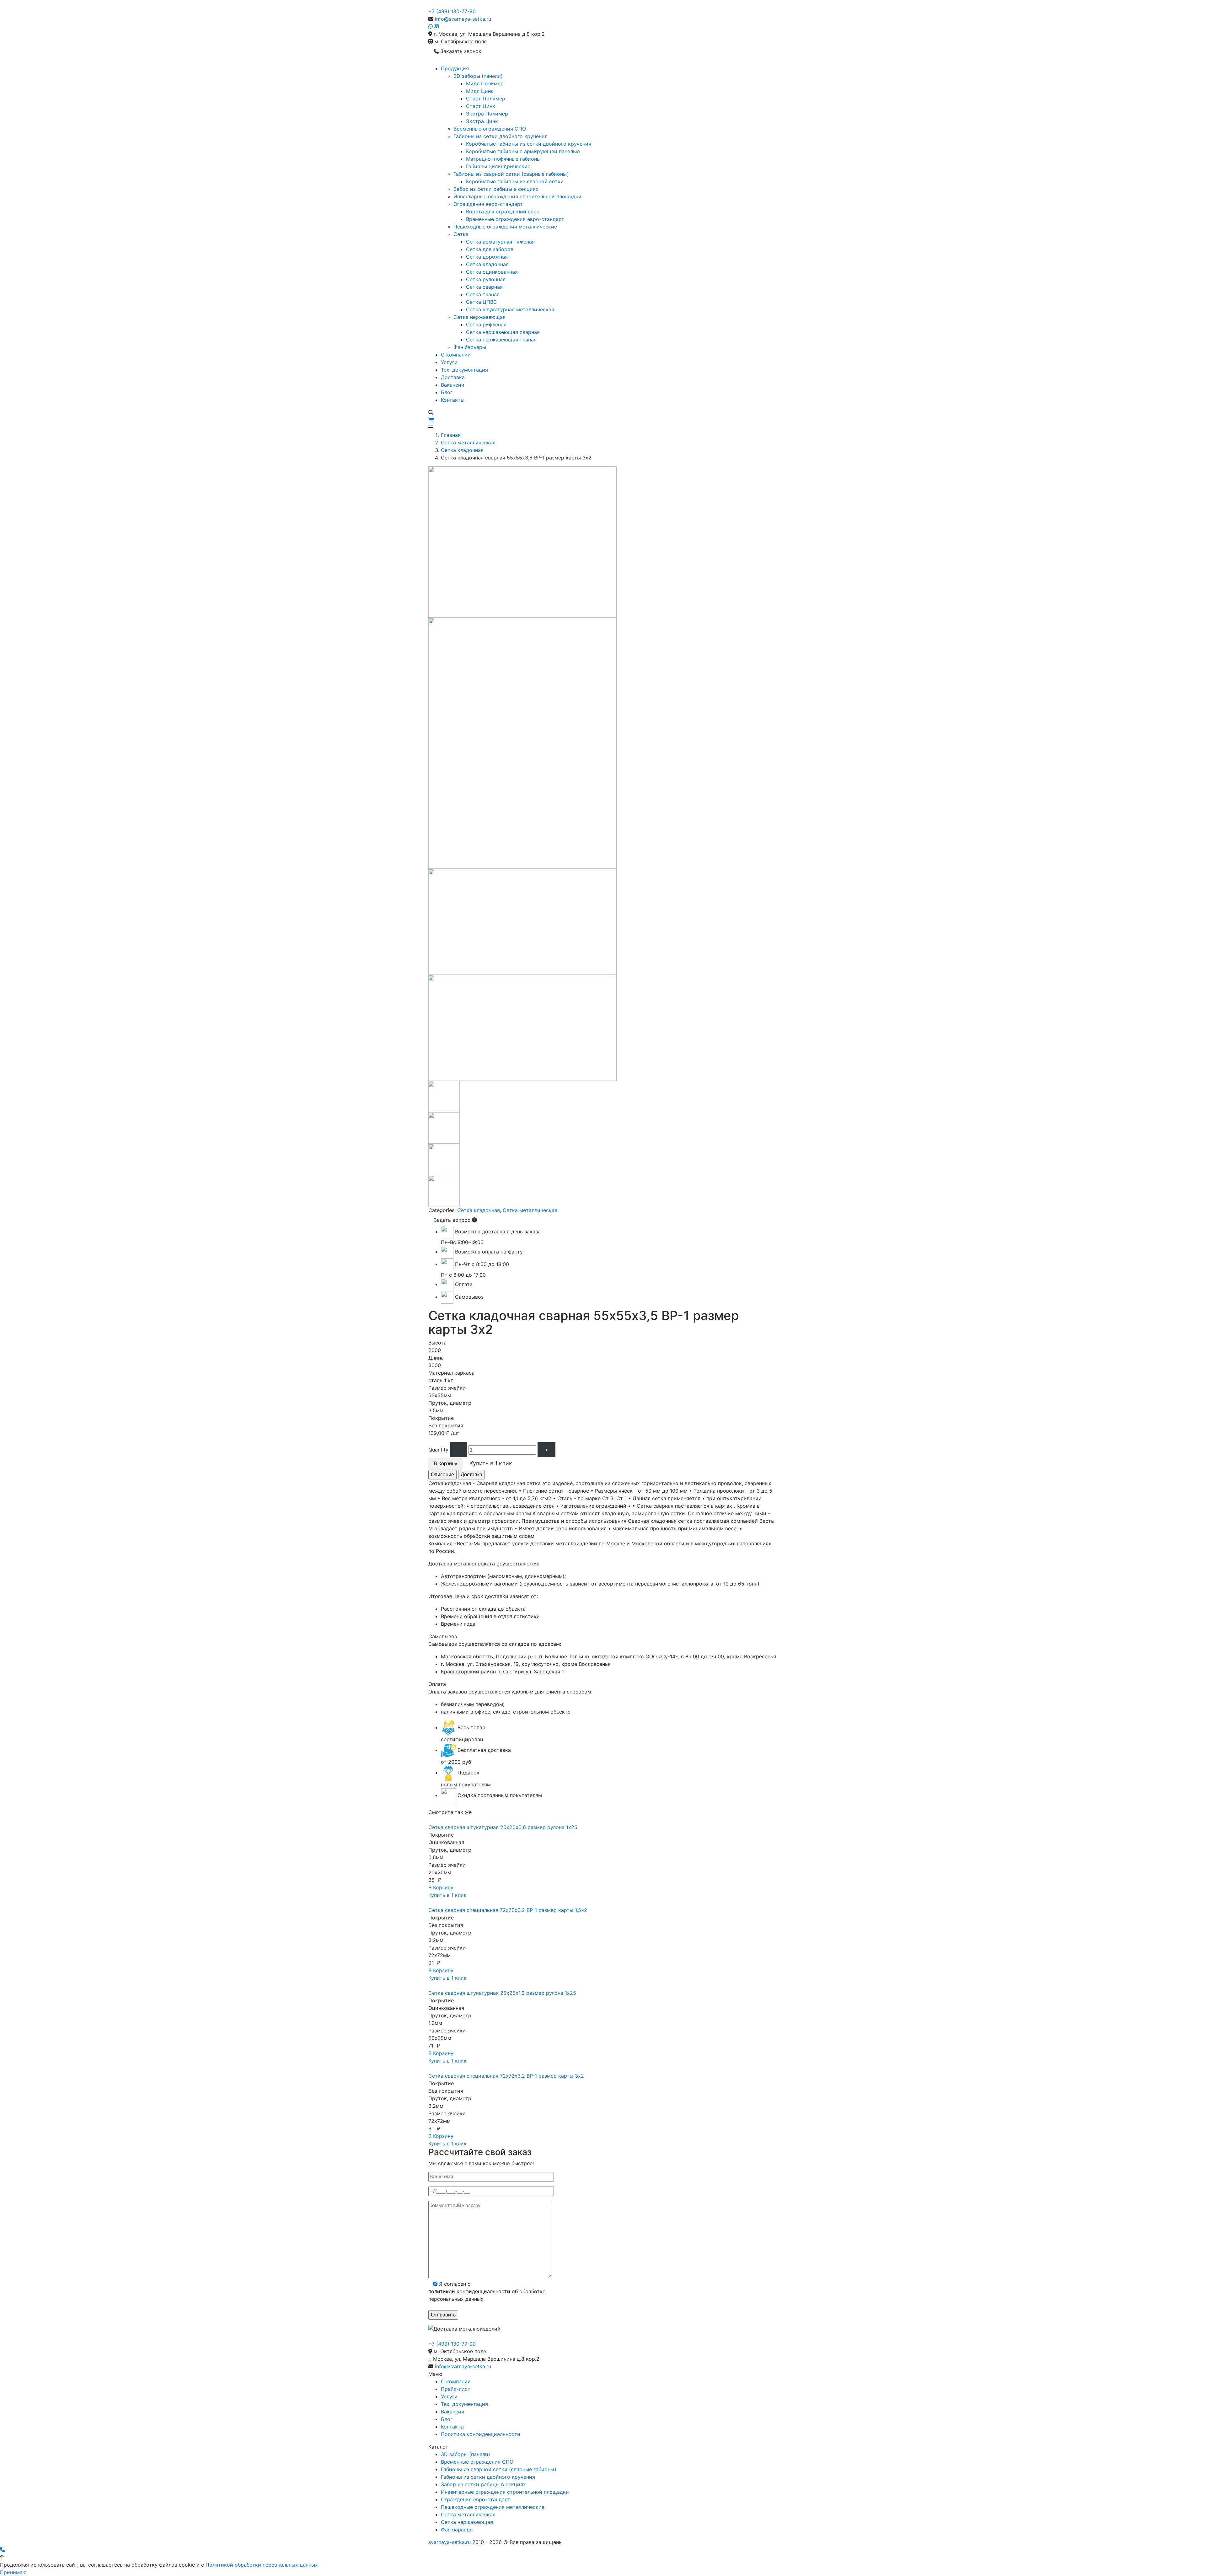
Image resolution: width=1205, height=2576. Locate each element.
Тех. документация (464, 370)
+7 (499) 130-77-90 (452, 11)
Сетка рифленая (486, 325)
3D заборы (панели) (478, 76)
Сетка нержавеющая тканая (501, 340)
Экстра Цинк (482, 121)
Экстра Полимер (487, 114)
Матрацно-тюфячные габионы (503, 159)
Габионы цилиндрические (498, 166)
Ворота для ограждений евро (503, 212)
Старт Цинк (481, 106)
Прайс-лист (456, 2389)
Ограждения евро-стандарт (488, 204)
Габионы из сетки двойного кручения (501, 136)
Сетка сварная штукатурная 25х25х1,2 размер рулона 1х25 (502, 1993)
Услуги (449, 362)
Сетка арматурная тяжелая (500, 242)
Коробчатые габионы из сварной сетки (515, 181)
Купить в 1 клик (447, 1895)
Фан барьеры (470, 347)
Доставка (453, 377)
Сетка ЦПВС (482, 302)
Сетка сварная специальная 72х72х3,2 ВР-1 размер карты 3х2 (506, 2076)
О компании (456, 355)
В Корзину (445, 1464)
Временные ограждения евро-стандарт (515, 219)
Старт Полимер (486, 99)
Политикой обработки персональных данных (262, 2565)
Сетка (461, 234)
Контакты (453, 400)
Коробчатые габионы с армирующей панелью (523, 151)
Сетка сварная (484, 287)
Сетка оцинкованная (492, 272)
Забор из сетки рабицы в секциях (496, 189)
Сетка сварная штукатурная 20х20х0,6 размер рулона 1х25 (503, 1827)
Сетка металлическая (468, 443)
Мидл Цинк (480, 91)
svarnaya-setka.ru (450, 2542)
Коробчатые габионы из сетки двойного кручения (529, 144)
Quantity (438, 1450)
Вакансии (453, 385)
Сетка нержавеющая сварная (503, 332)
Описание (442, 1475)
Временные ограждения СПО (490, 129)
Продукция (455, 68)
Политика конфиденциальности (481, 2434)
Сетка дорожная (487, 257)
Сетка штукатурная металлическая (510, 309)
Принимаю (13, 2572)
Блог (447, 392)
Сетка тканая (483, 294)
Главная (451, 435)
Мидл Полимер (485, 83)
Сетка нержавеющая (479, 317)
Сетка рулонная (486, 279)
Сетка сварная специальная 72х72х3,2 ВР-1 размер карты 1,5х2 (508, 1910)
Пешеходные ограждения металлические (505, 227)
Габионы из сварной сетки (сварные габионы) (511, 174)
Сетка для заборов (490, 249)
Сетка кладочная (487, 264)
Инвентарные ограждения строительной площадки (517, 196)
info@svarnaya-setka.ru (463, 19)
